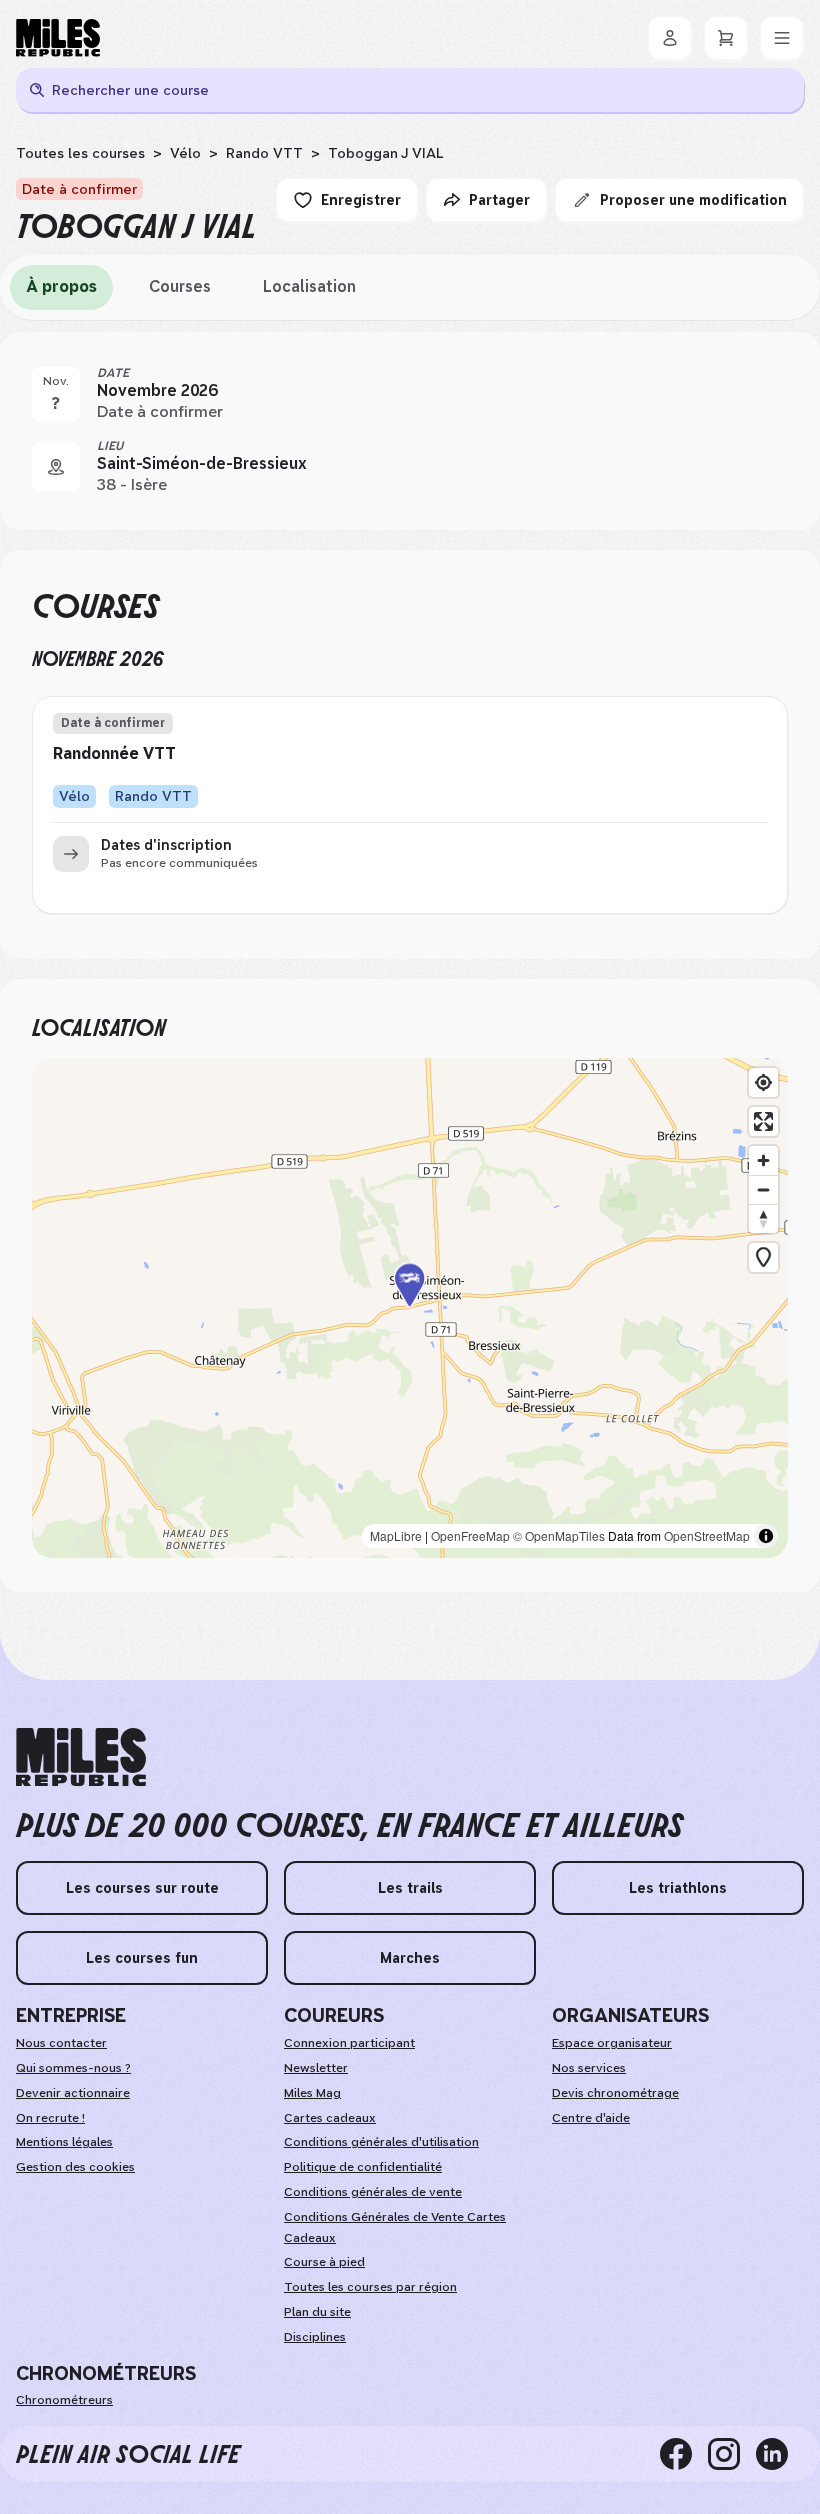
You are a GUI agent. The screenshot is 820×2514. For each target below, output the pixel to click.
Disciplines (315, 2337)
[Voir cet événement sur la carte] (56, 467)
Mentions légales (64, 2142)
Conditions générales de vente (373, 2192)
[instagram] (732, 2454)
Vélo (185, 153)
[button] (410, 1308)
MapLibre (396, 1535)
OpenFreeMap (470, 1535)
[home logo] (81, 1757)
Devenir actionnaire (73, 2093)
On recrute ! (50, 2118)
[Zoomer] (763, 1160)
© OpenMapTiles (559, 1535)
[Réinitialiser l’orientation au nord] (763, 1218)
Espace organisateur (612, 2043)
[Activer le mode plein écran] (763, 1121)
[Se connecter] (670, 38)
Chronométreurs (64, 2400)
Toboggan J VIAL (386, 153)
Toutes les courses (80, 153)
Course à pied (324, 2262)
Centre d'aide (591, 2118)
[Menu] (782, 38)
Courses (180, 286)
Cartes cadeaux (330, 2118)
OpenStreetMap (707, 1535)
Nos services (589, 2068)
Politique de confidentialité (363, 2167)
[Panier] (726, 38)
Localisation (309, 286)
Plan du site (317, 2312)
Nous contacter (61, 2043)
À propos (61, 286)
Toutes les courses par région (370, 2287)
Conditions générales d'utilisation (381, 2142)
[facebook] (684, 2454)
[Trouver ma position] (763, 1082)
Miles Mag (312, 2093)
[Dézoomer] (763, 1189)
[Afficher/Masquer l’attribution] (766, 1536)
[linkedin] (780, 2454)
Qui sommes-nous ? (73, 2068)
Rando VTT (264, 153)
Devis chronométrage (615, 2093)
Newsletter (316, 2068)
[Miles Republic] (58, 38)
